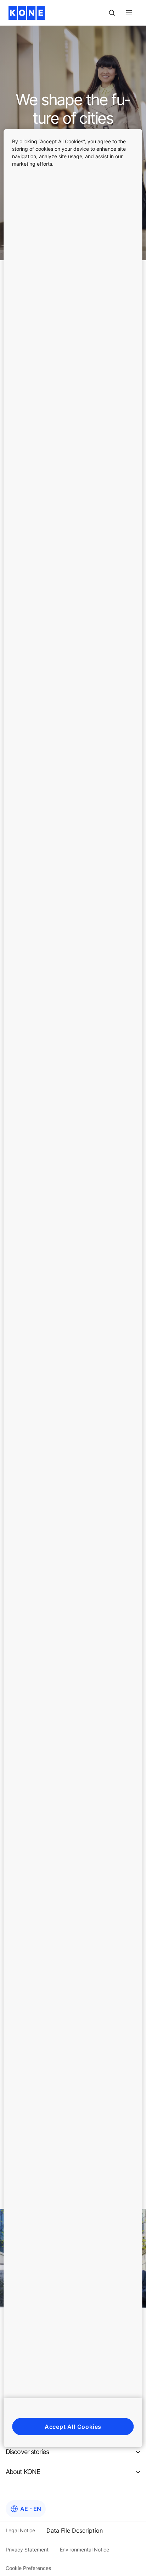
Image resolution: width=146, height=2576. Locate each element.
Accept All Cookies (73, 2426)
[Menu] (129, 13)
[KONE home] (27, 13)
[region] (73, 1288)
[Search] (112, 13)
